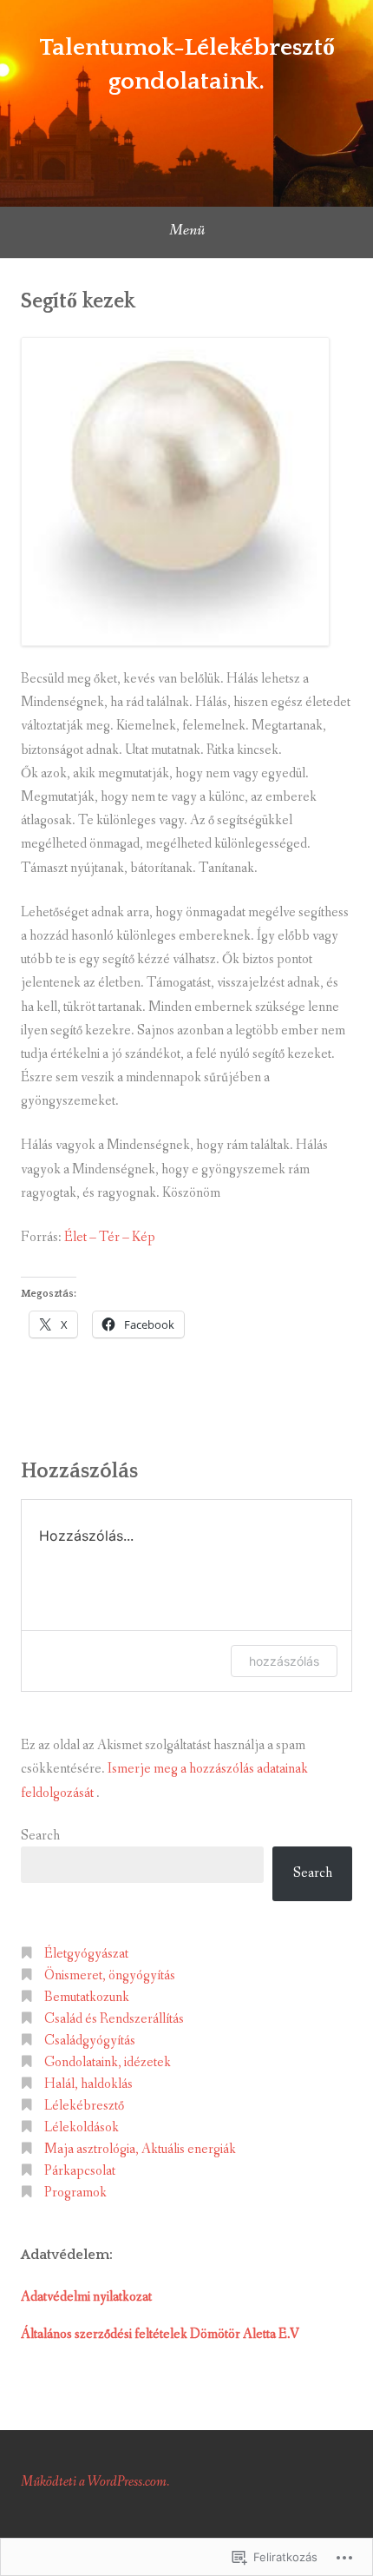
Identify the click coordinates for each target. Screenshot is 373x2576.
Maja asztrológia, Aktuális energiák (140, 2149)
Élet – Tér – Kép (110, 1237)
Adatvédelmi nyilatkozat (86, 2297)
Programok (75, 2193)
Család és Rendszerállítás (114, 2019)
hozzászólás (284, 1661)
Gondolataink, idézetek (108, 2062)
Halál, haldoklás (88, 2084)
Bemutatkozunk (87, 1997)
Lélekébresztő (84, 2106)
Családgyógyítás (90, 2041)
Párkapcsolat (80, 2171)
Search (40, 1836)
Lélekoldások (82, 2127)
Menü (187, 230)
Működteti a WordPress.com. (95, 2482)
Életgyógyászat (86, 1954)
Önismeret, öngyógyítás (110, 1975)
